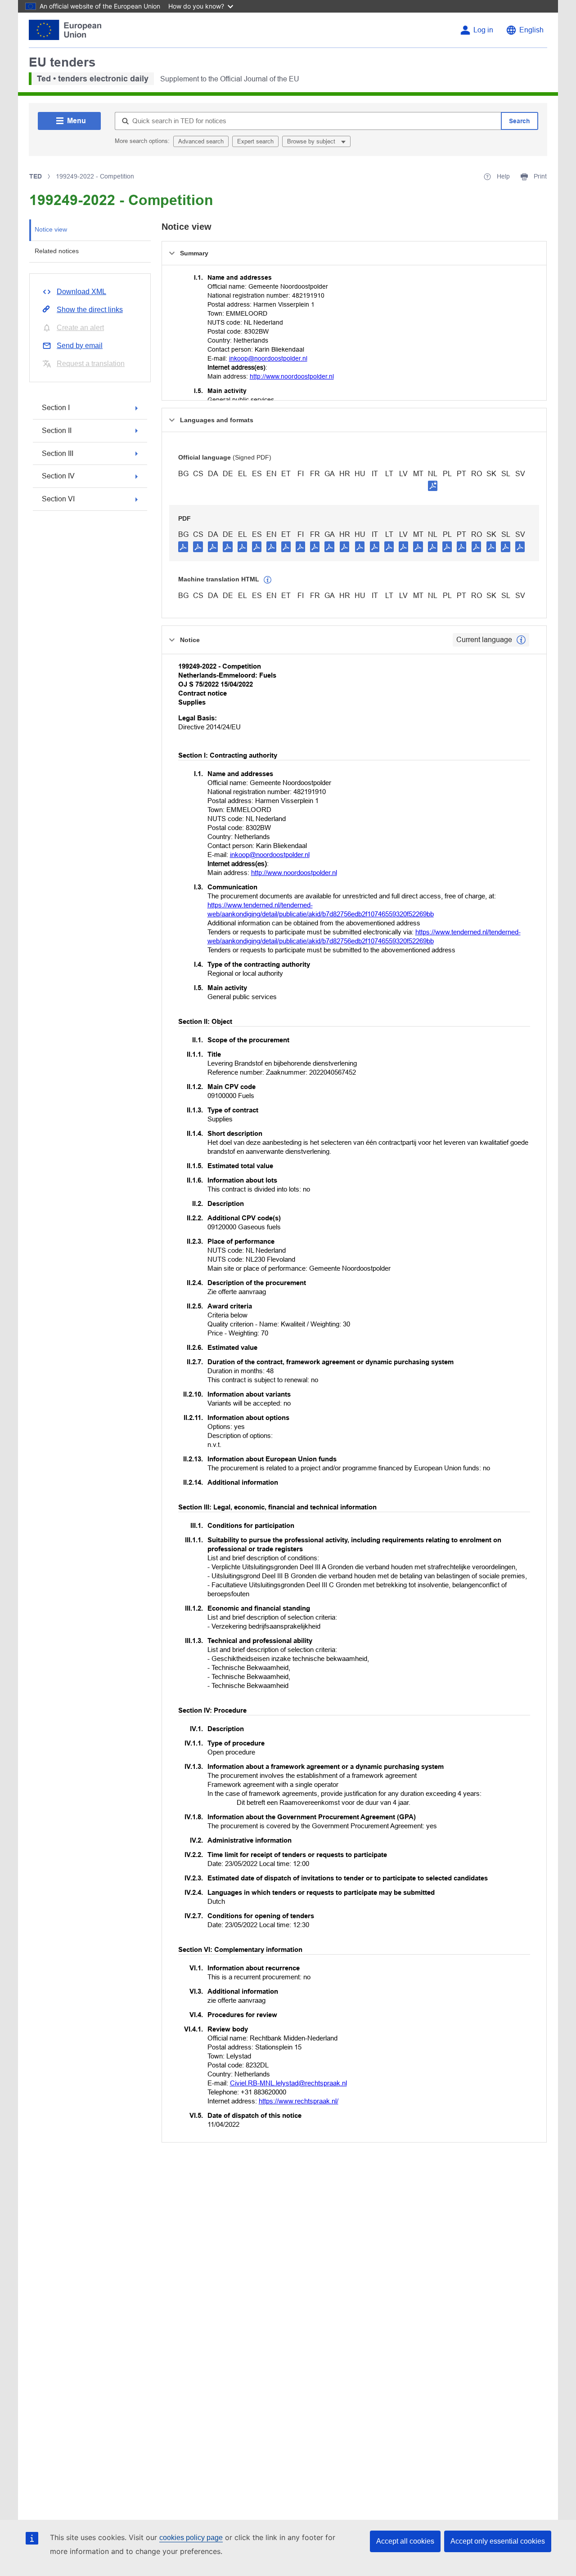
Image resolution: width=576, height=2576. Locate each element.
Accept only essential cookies (498, 2541)
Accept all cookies (405, 2541)
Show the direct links (90, 310)
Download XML (81, 292)
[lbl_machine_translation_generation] (268, 580)
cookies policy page (191, 2538)
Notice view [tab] (51, 229)
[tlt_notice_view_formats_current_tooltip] (521, 640)
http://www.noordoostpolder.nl (292, 376)
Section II (57, 431)
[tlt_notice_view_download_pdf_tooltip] (183, 546)
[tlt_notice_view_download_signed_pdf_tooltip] (433, 486)
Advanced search (201, 141)
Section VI (58, 499)
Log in (483, 30)
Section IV (58, 476)
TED (36, 176)
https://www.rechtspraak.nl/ (299, 2101)
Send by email (80, 346)
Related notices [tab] (57, 251)
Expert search (255, 141)
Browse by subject (312, 141)
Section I (56, 408)
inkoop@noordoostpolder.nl (268, 358)
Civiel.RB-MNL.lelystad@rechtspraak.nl (288, 2083)
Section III (58, 453)
